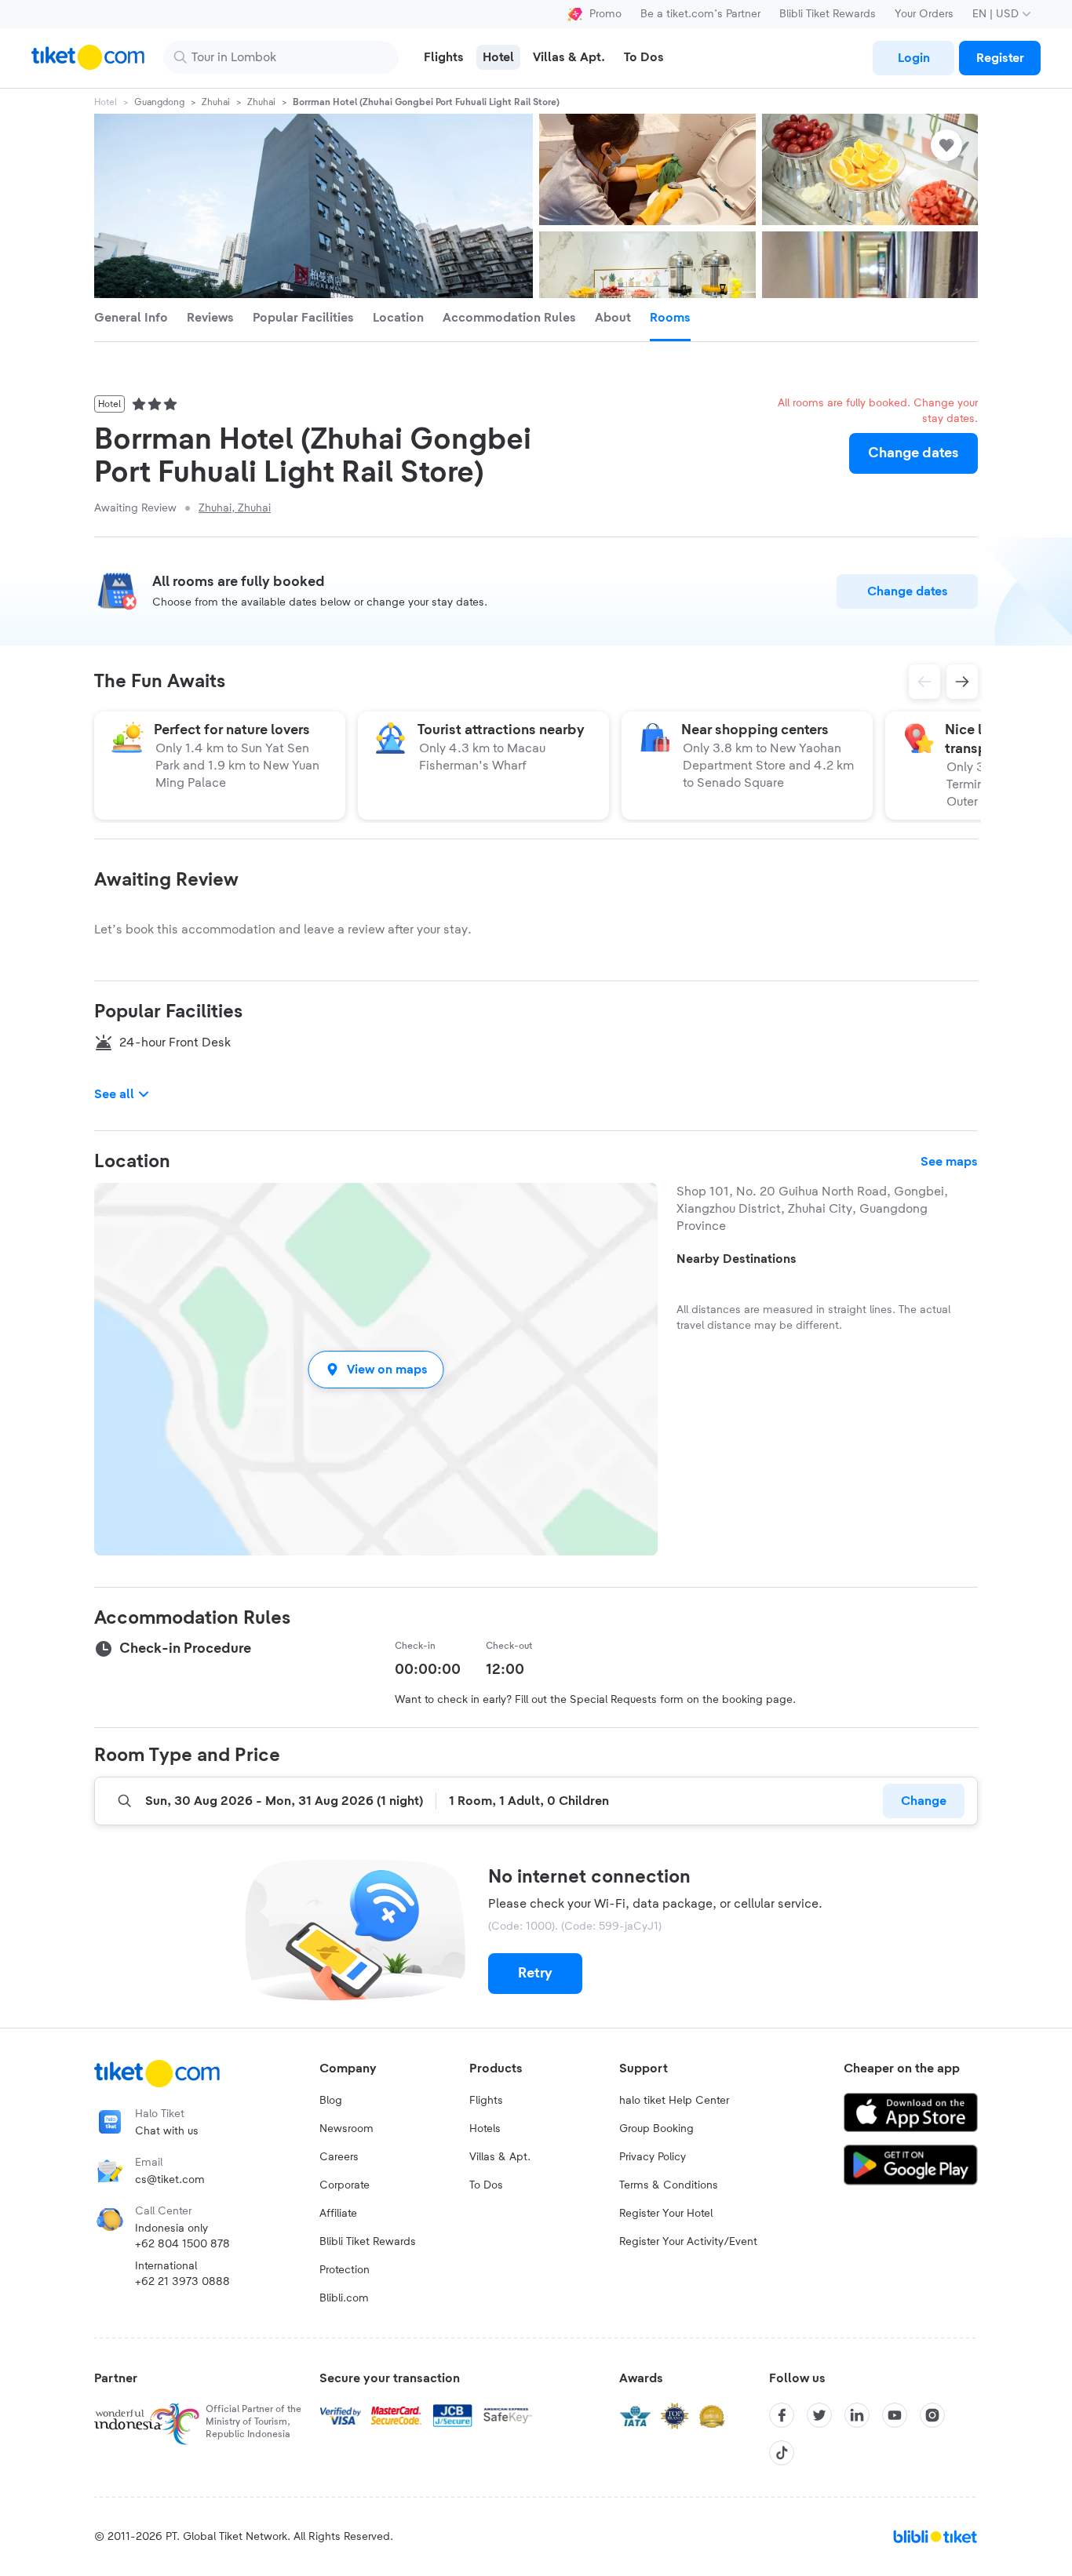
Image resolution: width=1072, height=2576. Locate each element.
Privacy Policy (653, 2157)
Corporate (345, 2185)
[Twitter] (819, 2415)
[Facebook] (782, 2415)
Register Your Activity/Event (688, 2242)
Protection (345, 2270)
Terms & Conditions (669, 2185)
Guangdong (159, 102)
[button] (376, 1369)
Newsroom (346, 2129)
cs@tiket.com (170, 2180)
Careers (339, 2157)
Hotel (106, 102)
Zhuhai (216, 102)
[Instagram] (932, 2415)
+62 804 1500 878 (182, 2244)
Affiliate (338, 2214)
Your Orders (924, 14)
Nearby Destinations (737, 1259)
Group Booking (656, 2129)
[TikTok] (782, 2453)
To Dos (486, 2185)
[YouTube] (895, 2415)
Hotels (485, 2129)
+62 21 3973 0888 (182, 2282)
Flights (486, 2101)
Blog (331, 2101)
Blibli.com (344, 2298)
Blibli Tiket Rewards (828, 14)
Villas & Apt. (500, 2157)
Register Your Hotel (666, 2214)
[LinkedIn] (857, 2415)
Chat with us (167, 2131)
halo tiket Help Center (674, 2101)
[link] (913, 58)
